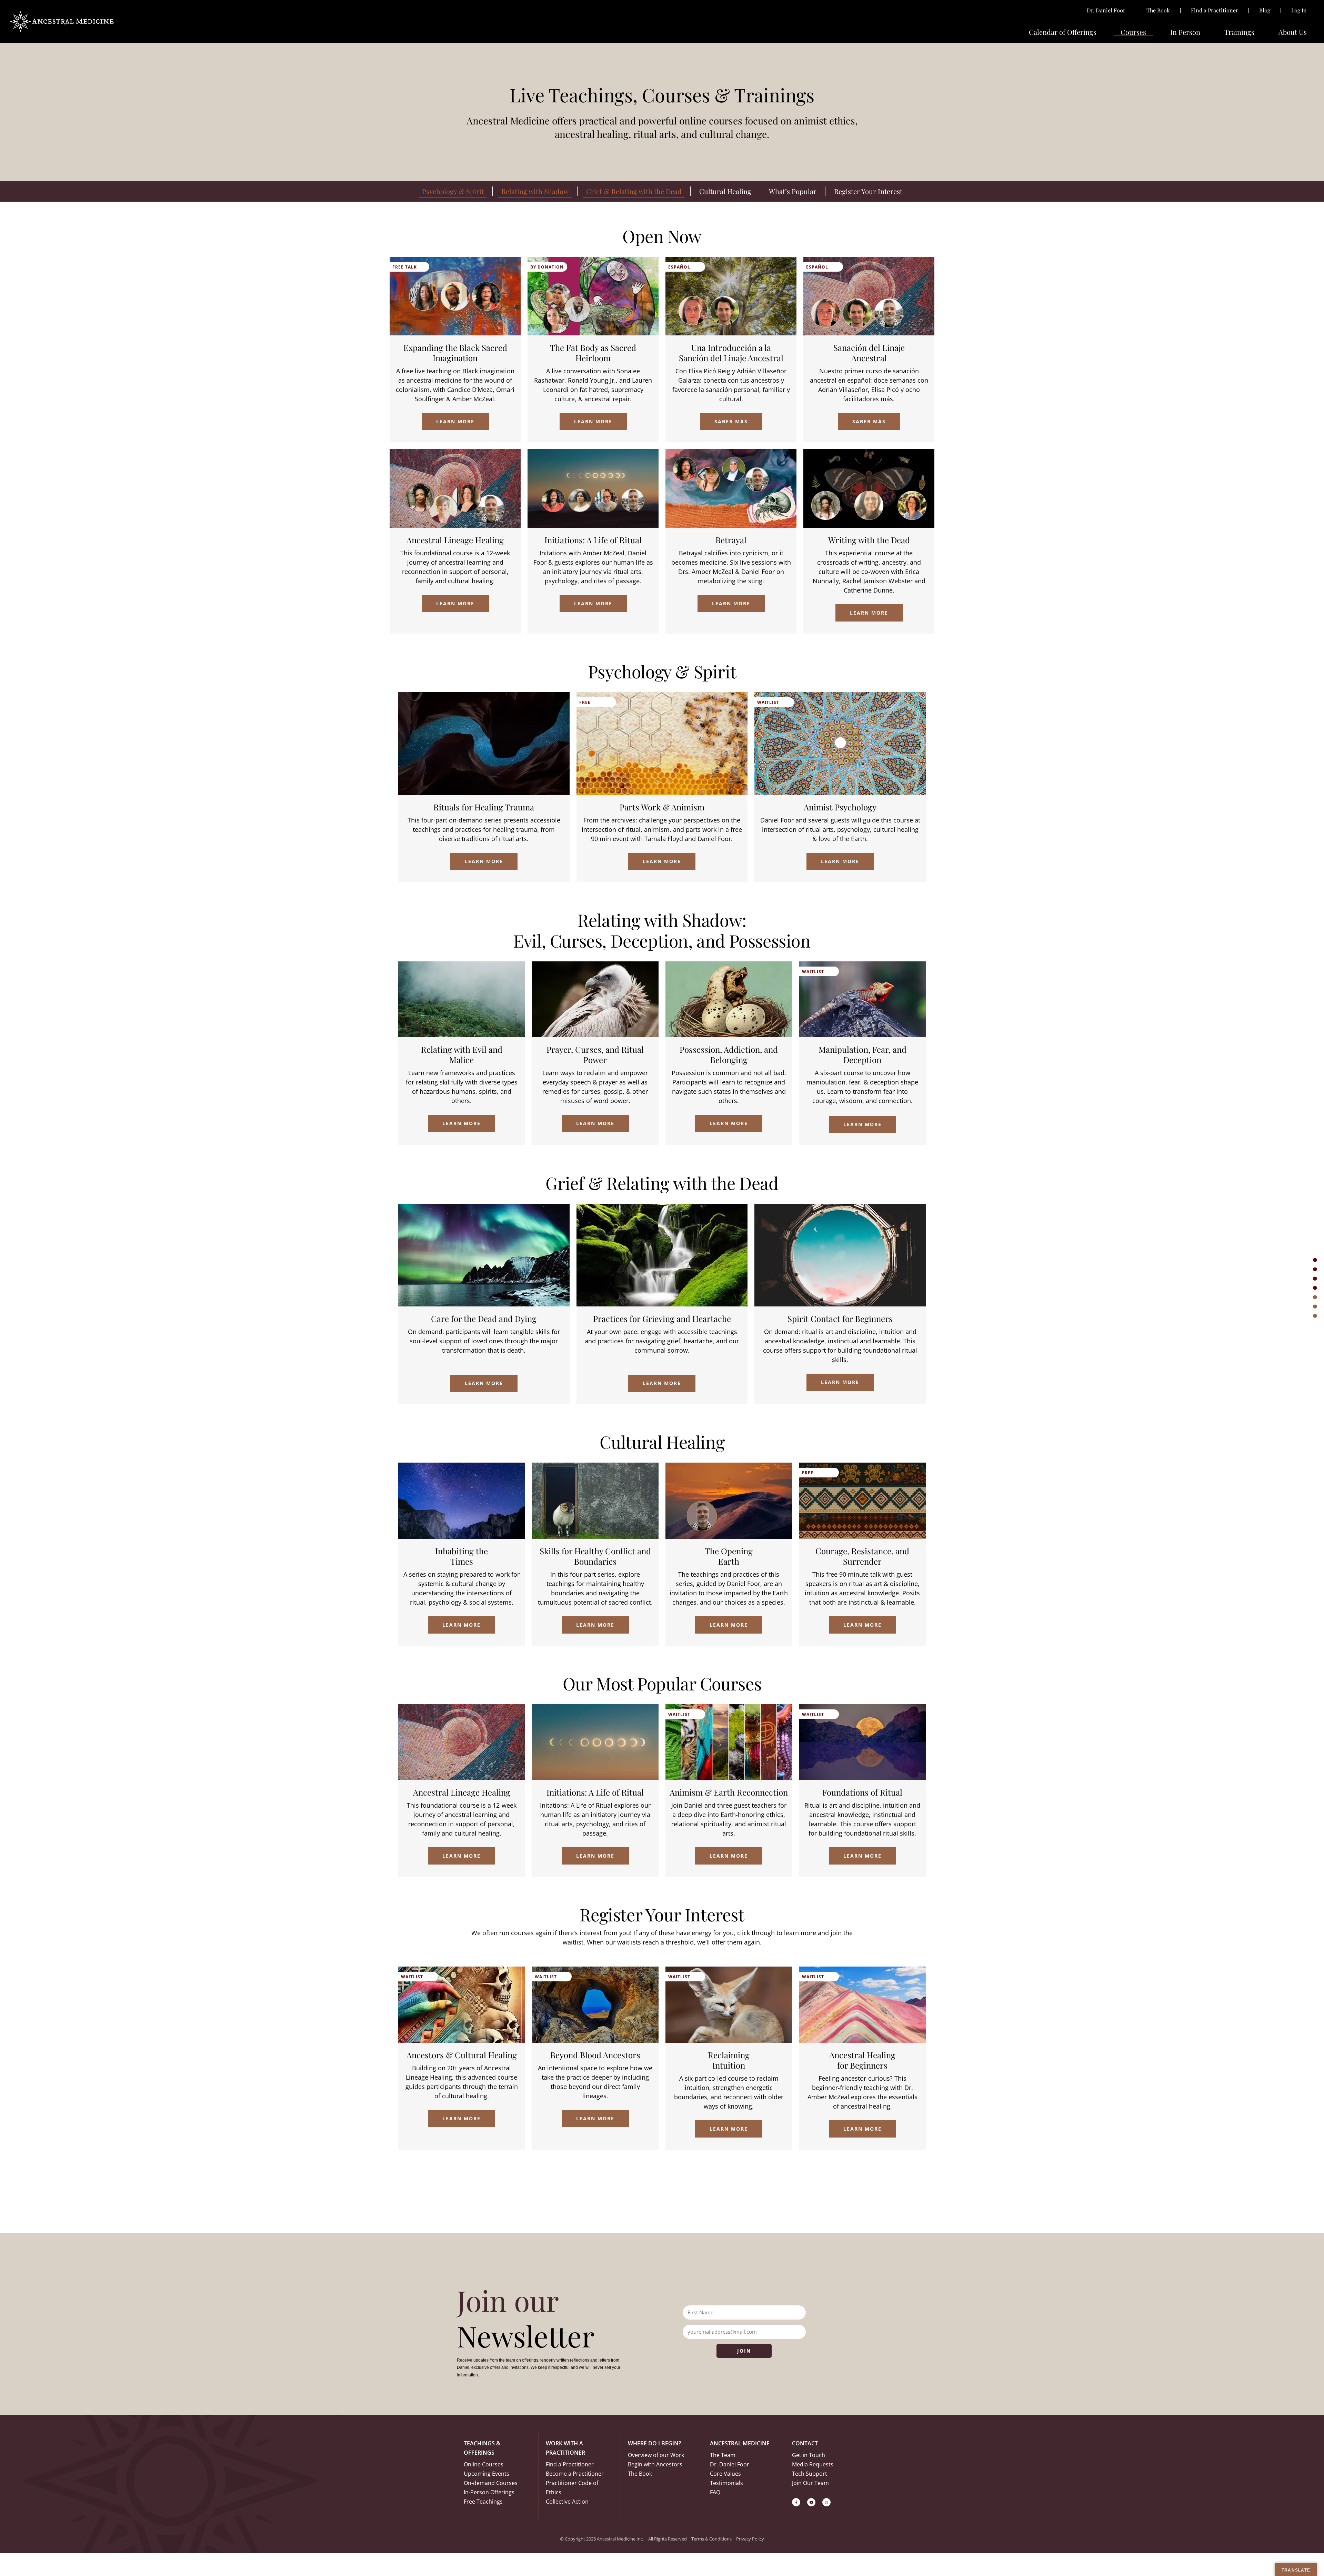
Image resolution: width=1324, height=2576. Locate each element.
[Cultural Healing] (1315, 1297)
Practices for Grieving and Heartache (662, 1319)
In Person (1185, 32)
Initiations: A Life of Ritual (593, 540)
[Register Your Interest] (1315, 1316)
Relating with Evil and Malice (462, 1054)
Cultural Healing (725, 191)
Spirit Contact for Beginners (840, 1319)
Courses (1133, 32)
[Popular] (1315, 1307)
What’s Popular (793, 191)
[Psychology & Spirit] (1315, 1270)
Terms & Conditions (711, 2539)
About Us (1293, 32)
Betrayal (731, 540)
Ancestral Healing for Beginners (862, 2060)
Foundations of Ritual (862, 1792)
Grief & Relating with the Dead (634, 191)
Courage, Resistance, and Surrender (862, 1556)
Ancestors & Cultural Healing (462, 2055)
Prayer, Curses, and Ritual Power (595, 1054)
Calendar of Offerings (1063, 32)
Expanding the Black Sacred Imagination (455, 353)
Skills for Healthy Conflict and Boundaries (595, 1556)
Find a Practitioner (1215, 10)
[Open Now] (1315, 1260)
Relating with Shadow (535, 191)
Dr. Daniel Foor (1106, 10)
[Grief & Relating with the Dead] (1315, 1288)
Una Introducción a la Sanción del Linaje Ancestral (731, 353)
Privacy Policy (750, 2539)
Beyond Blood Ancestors (595, 2055)
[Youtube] (811, 2502)
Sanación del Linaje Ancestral (869, 353)
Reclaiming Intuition (729, 2060)
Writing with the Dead (869, 540)
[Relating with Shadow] (1315, 1279)
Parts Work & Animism (662, 807)
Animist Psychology (840, 807)
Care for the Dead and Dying (484, 1319)
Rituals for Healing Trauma (484, 807)
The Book (1158, 10)
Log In (1299, 10)
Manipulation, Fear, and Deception (862, 1054)
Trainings (1239, 32)
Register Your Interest (868, 191)
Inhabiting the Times (462, 1556)
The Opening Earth (729, 1556)
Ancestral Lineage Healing (455, 540)
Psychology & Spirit (453, 191)
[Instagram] (826, 2502)
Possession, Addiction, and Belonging (729, 1054)
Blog (1265, 10)
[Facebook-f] (796, 2502)
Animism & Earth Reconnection (729, 1792)
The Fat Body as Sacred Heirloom (593, 353)
